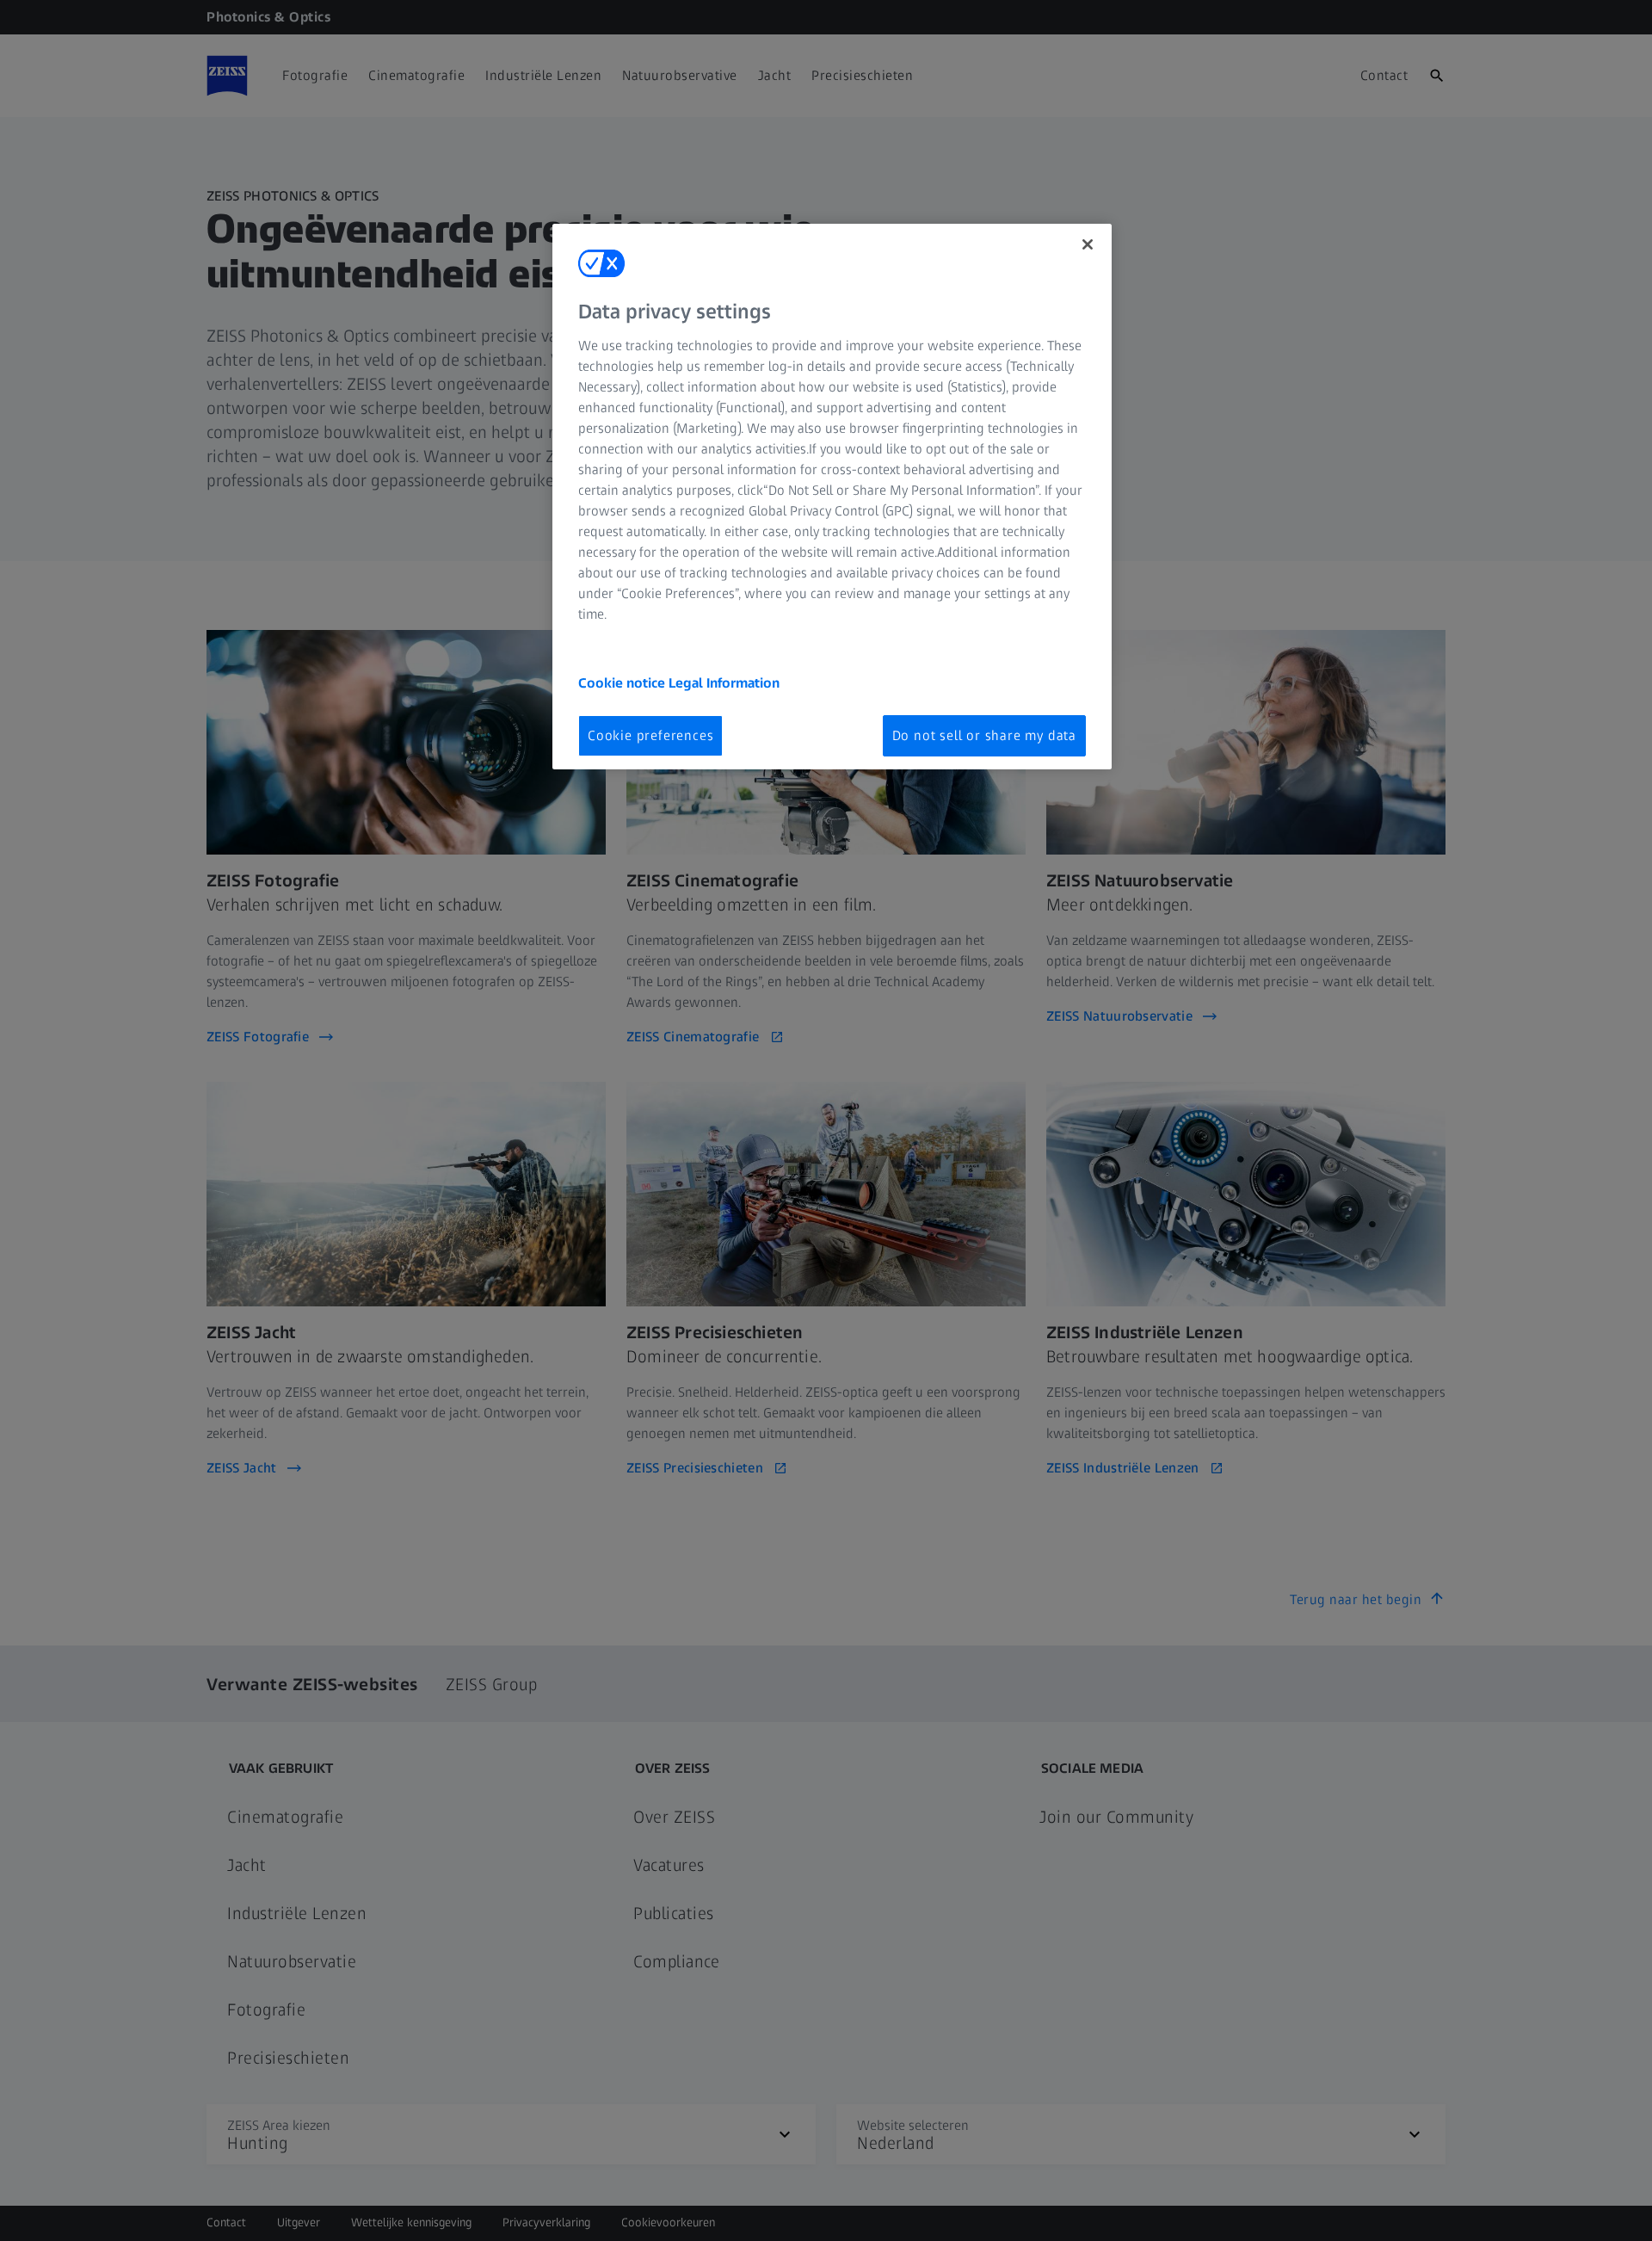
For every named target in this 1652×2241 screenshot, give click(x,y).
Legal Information (724, 683)
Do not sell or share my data (984, 735)
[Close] (1088, 244)
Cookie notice (623, 683)
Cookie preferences (650, 735)
